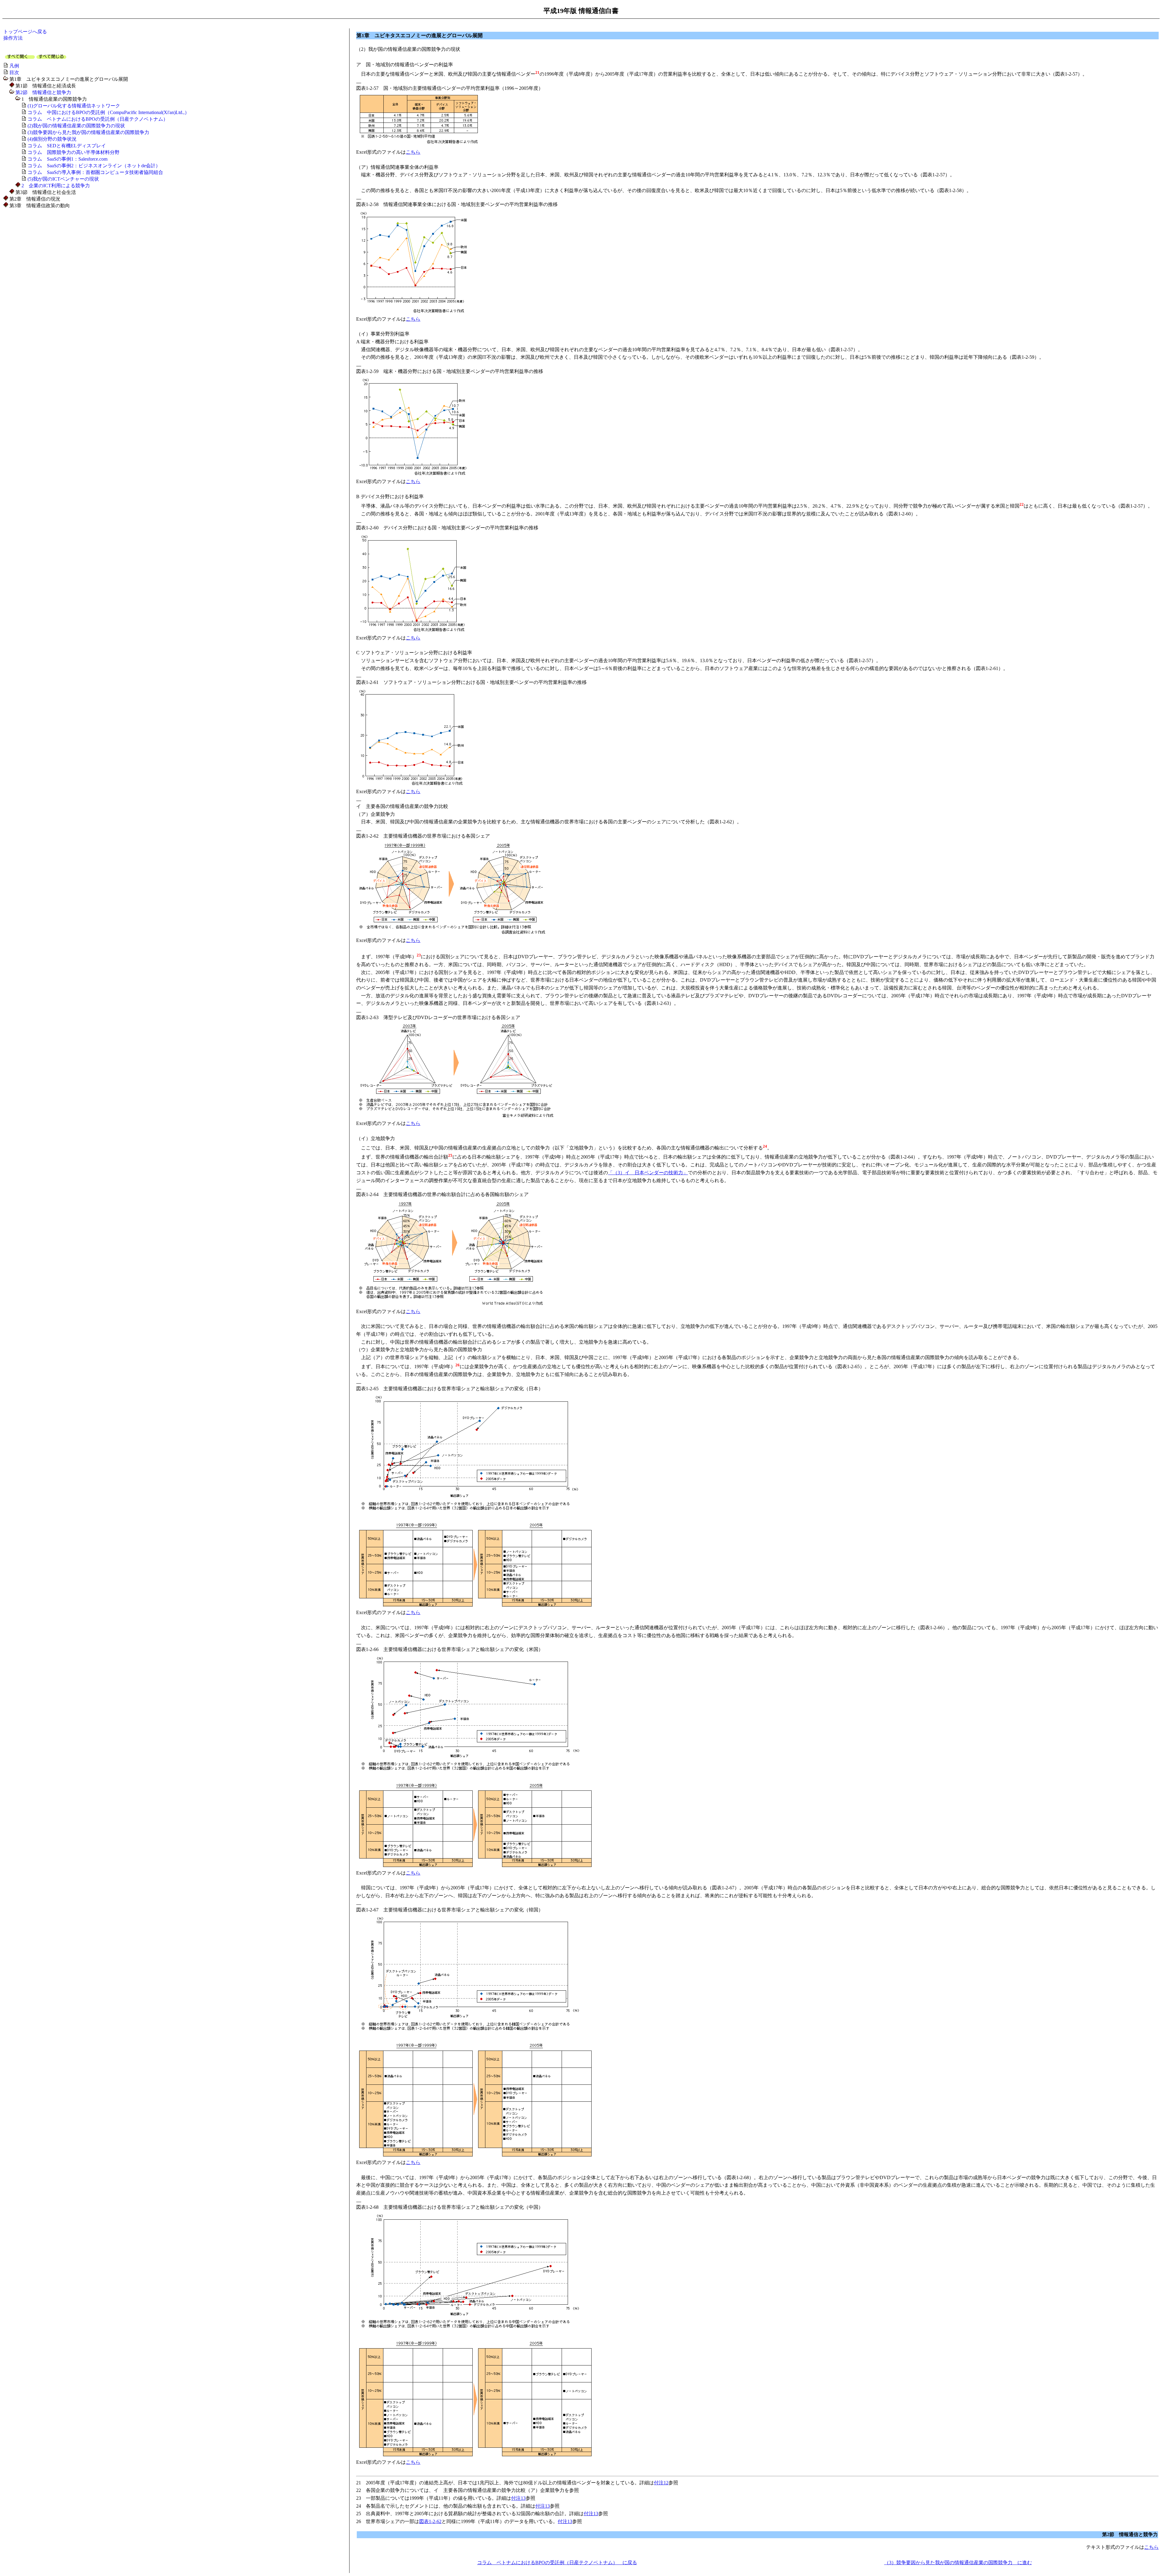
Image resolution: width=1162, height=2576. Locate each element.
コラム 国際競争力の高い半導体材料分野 (74, 152)
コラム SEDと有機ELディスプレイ (67, 146)
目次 (14, 72)
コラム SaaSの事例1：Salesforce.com (67, 159)
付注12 (661, 2483)
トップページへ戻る (25, 32)
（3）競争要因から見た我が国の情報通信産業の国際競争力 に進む (958, 2563)
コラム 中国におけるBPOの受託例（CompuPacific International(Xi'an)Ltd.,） (108, 112)
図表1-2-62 (430, 2521)
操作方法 (13, 38)
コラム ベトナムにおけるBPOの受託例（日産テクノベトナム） (98, 119)
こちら (413, 152)
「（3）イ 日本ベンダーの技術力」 (648, 1173)
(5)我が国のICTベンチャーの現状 (63, 179)
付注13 (518, 2498)
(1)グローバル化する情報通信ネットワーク (74, 106)
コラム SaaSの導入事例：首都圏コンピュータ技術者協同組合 (95, 172)
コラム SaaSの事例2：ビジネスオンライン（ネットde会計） (94, 166)
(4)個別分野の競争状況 (52, 139)
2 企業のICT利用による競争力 (56, 186)
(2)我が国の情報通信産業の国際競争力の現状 (76, 126)
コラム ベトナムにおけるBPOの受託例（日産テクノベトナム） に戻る (557, 2563)
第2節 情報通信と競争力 (43, 92)
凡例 (14, 66)
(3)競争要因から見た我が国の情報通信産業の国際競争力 (88, 132)
